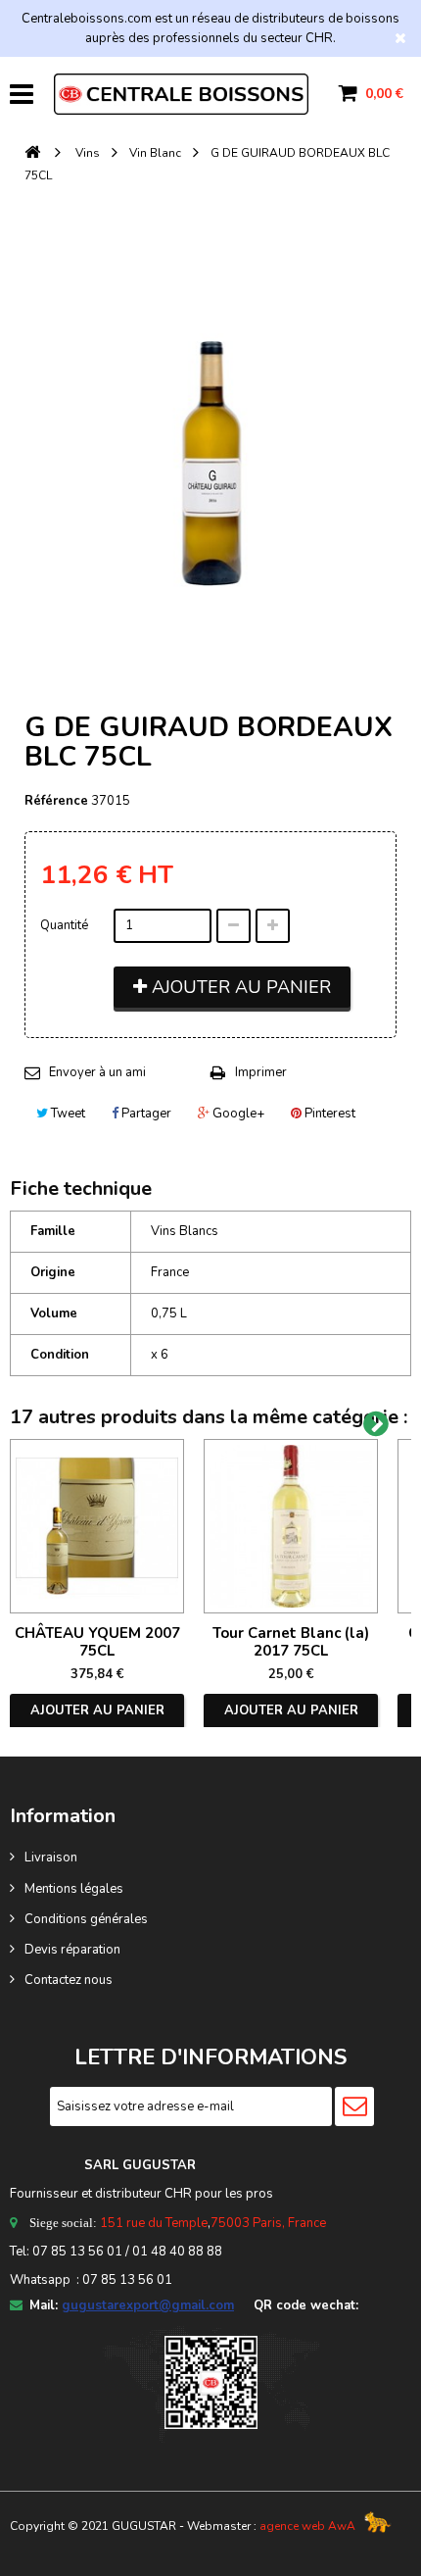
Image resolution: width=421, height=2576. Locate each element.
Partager (145, 1114)
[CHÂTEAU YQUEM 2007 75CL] (97, 1526)
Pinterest (328, 1114)
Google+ (237, 1114)
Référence (56, 801)
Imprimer (261, 1072)
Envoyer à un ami (97, 1072)
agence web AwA (307, 2526)
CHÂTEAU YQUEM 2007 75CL (97, 1642)
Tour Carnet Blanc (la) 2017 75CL (291, 1642)
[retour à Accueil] (32, 153)
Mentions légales (74, 1889)
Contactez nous (69, 1980)
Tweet (67, 1114)
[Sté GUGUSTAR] (181, 94)
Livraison (51, 1858)
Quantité (64, 925)
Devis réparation (72, 1950)
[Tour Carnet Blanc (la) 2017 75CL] (291, 1526)
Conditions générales (86, 1919)
